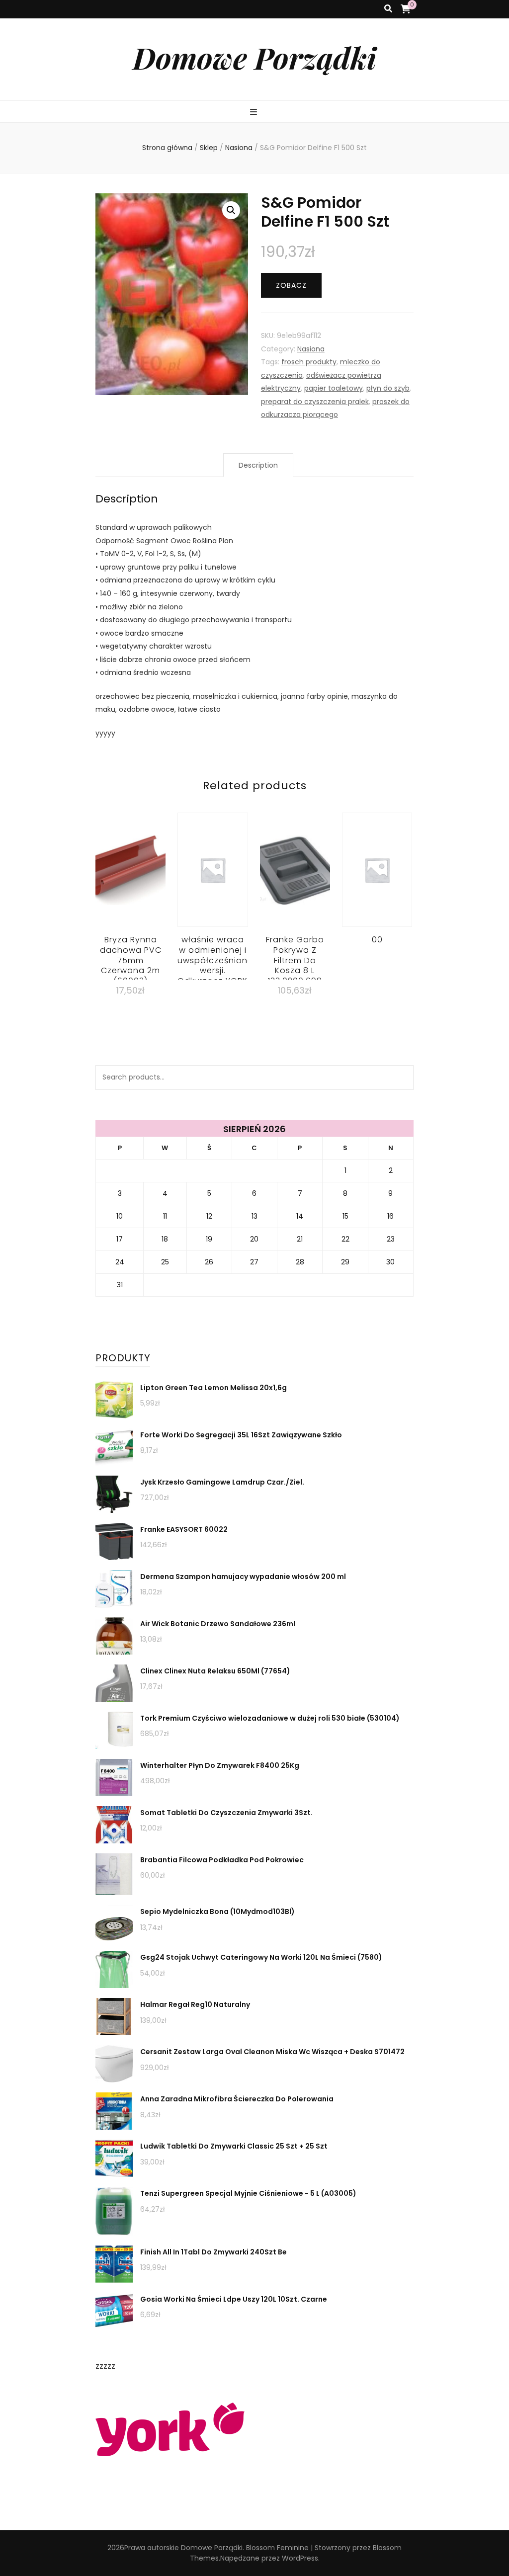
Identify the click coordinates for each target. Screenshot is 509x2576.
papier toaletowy (334, 388)
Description (258, 465)
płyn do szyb (388, 388)
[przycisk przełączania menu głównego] (255, 113)
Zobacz (291, 285)
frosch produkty (309, 362)
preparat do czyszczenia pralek (315, 402)
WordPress (300, 2558)
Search (401, 1078)
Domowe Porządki (254, 57)
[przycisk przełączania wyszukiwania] (388, 9)
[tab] (258, 465)
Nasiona (311, 349)
